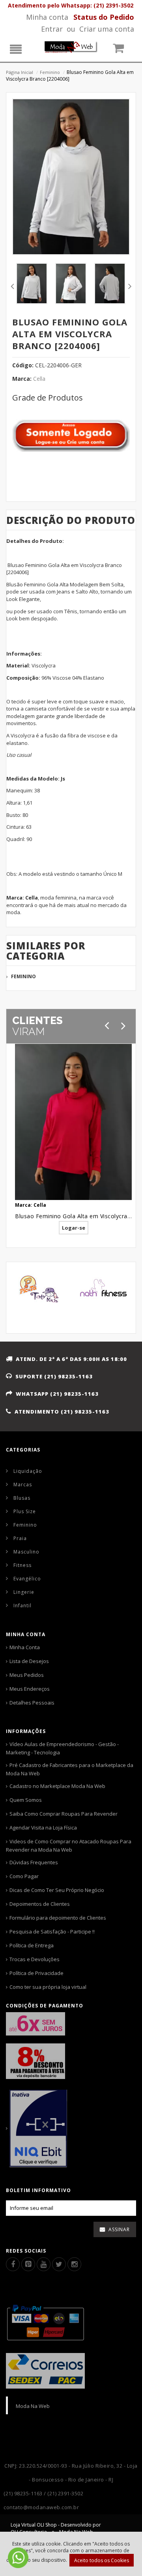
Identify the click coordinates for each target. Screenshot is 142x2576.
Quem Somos (26, 1800)
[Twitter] (59, 2264)
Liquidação (28, 1471)
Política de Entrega (32, 1945)
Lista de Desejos (29, 1661)
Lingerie (24, 1592)
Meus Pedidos (27, 1675)
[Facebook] (13, 2264)
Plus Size (25, 1511)
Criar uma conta (107, 29)
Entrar (52, 29)
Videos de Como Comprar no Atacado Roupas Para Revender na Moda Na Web (69, 1846)
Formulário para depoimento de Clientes (58, 1918)
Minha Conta (25, 1647)
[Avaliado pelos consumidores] (71, 2128)
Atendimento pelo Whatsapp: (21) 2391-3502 (71, 5)
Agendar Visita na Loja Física (43, 1828)
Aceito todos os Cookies (102, 2560)
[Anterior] (107, 1025)
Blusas (22, 1498)
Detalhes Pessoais (32, 1703)
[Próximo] (123, 1025)
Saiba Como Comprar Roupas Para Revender (64, 1814)
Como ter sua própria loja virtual (48, 1987)
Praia (20, 1538)
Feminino (50, 72)
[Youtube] (44, 2264)
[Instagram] (74, 2264)
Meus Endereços (30, 1689)
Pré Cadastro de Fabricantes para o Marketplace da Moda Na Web (70, 1769)
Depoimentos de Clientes (40, 1904)
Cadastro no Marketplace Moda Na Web (57, 1786)
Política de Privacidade (36, 1973)
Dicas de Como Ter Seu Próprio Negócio (57, 1890)
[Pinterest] (28, 2264)
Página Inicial (20, 72)
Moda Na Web (33, 2406)
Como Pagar (24, 1876)
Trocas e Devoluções (35, 1959)
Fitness (22, 1565)
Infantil (22, 1606)
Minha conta (47, 17)
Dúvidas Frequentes (34, 1862)
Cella (39, 379)
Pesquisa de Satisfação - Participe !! (52, 1932)
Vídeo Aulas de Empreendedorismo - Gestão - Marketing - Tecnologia (62, 1748)
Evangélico (27, 1579)
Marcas (23, 1485)
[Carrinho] (123, 50)
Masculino (26, 1552)
